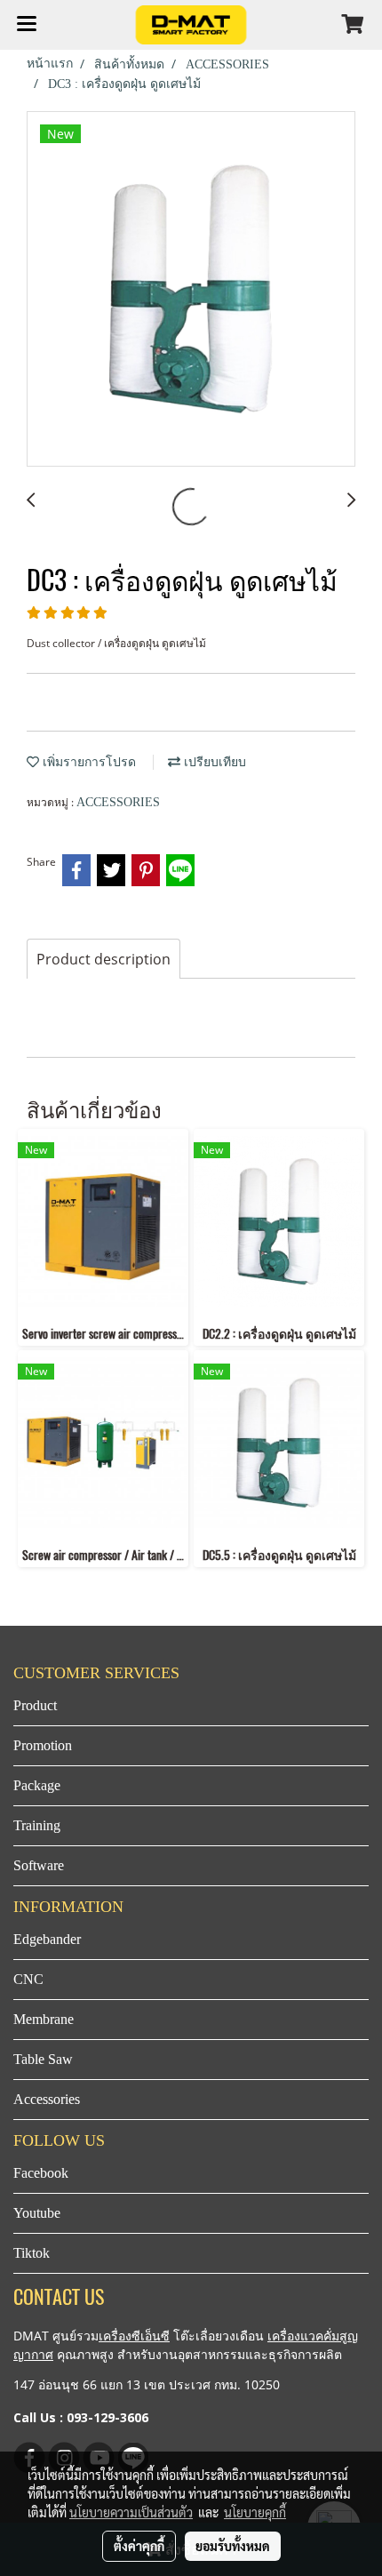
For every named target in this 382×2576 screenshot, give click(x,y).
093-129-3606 (107, 2417)
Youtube (37, 2213)
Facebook (41, 2173)
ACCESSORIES (118, 802)
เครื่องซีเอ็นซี (134, 2336)
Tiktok (32, 2253)
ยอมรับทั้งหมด (233, 2546)
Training (37, 1825)
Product (35, 1705)
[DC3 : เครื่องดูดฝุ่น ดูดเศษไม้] (191, 290)
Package (37, 1785)
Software (39, 1865)
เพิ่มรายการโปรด (88, 762)
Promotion (43, 1745)
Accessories (47, 2099)
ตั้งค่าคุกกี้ (139, 2546)
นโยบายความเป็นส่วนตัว (131, 2512)
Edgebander (47, 1939)
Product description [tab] (103, 959)
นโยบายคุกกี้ (255, 2512)
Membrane (44, 2019)
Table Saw (43, 2059)
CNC (28, 1979)
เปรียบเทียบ (213, 762)
